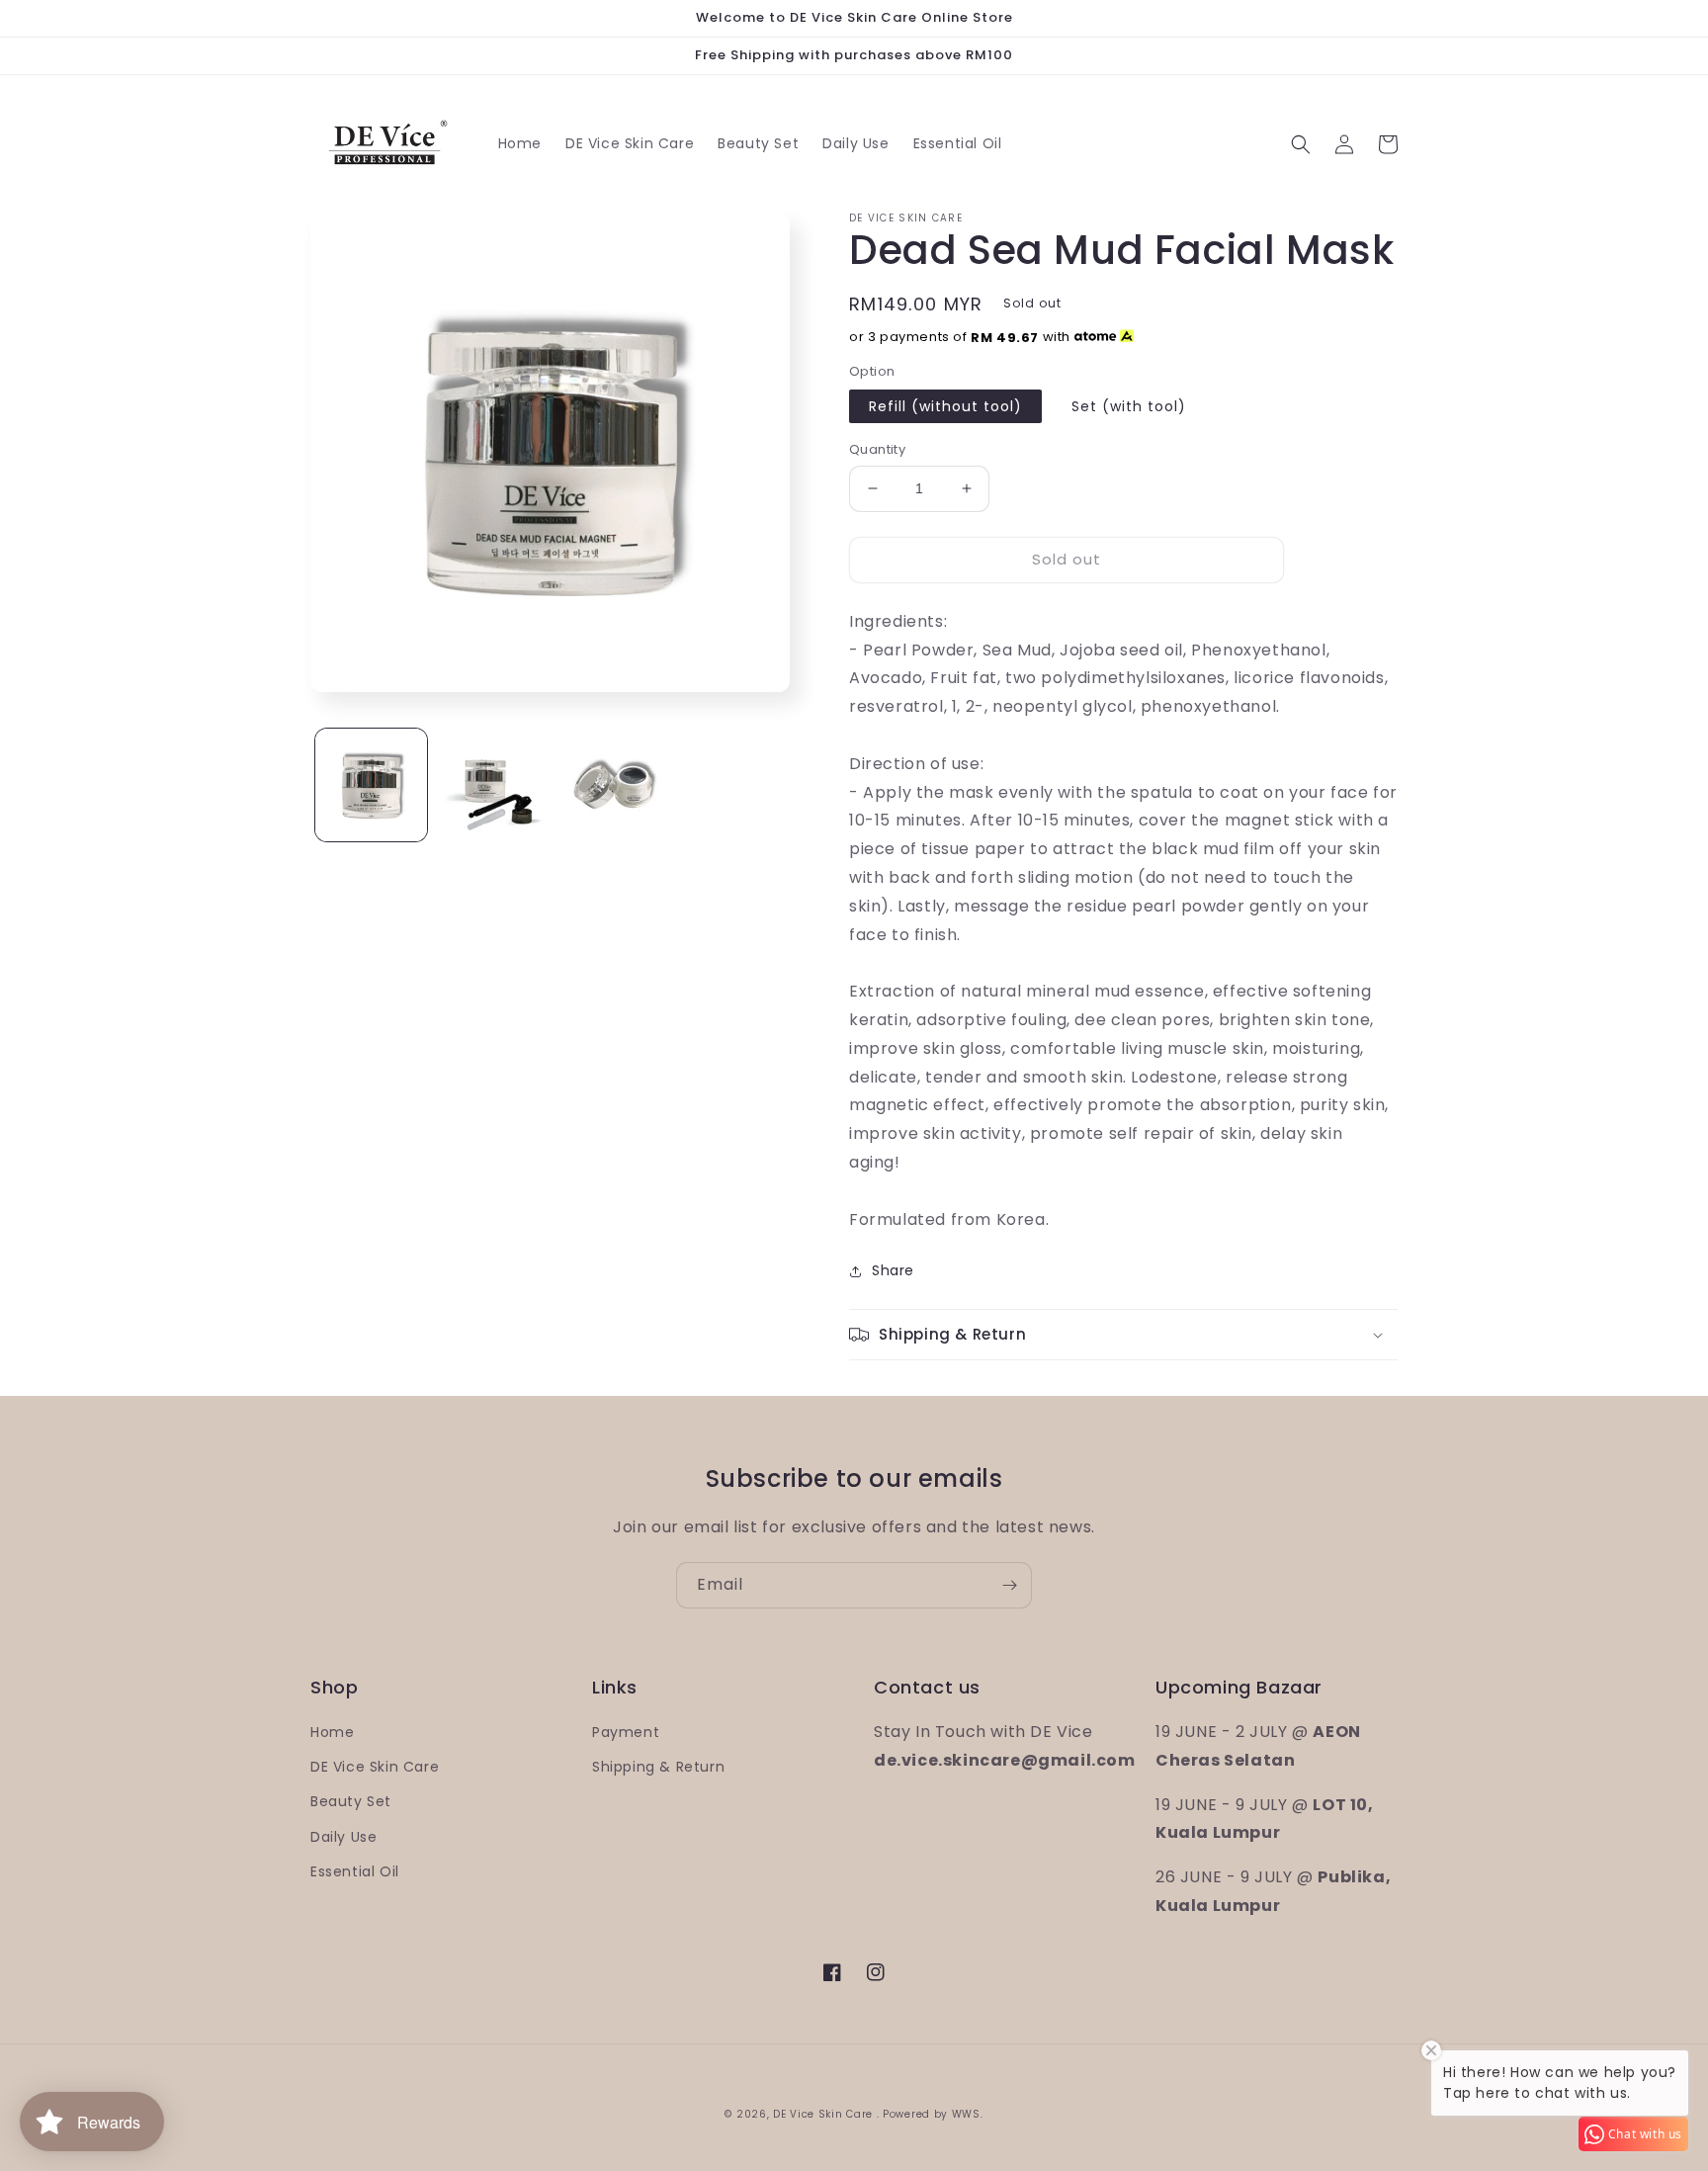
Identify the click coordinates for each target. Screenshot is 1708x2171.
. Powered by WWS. (930, 2114)
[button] (1301, 144)
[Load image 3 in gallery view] (615, 784)
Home (332, 1732)
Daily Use (343, 1837)
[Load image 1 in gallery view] (371, 784)
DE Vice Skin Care (375, 1767)
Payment (626, 1732)
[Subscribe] (1009, 1585)
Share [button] (893, 1270)
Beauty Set (351, 1801)
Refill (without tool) (945, 406)
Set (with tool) (1129, 406)
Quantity (877, 449)
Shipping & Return (658, 1767)
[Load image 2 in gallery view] (493, 784)
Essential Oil (355, 1871)
